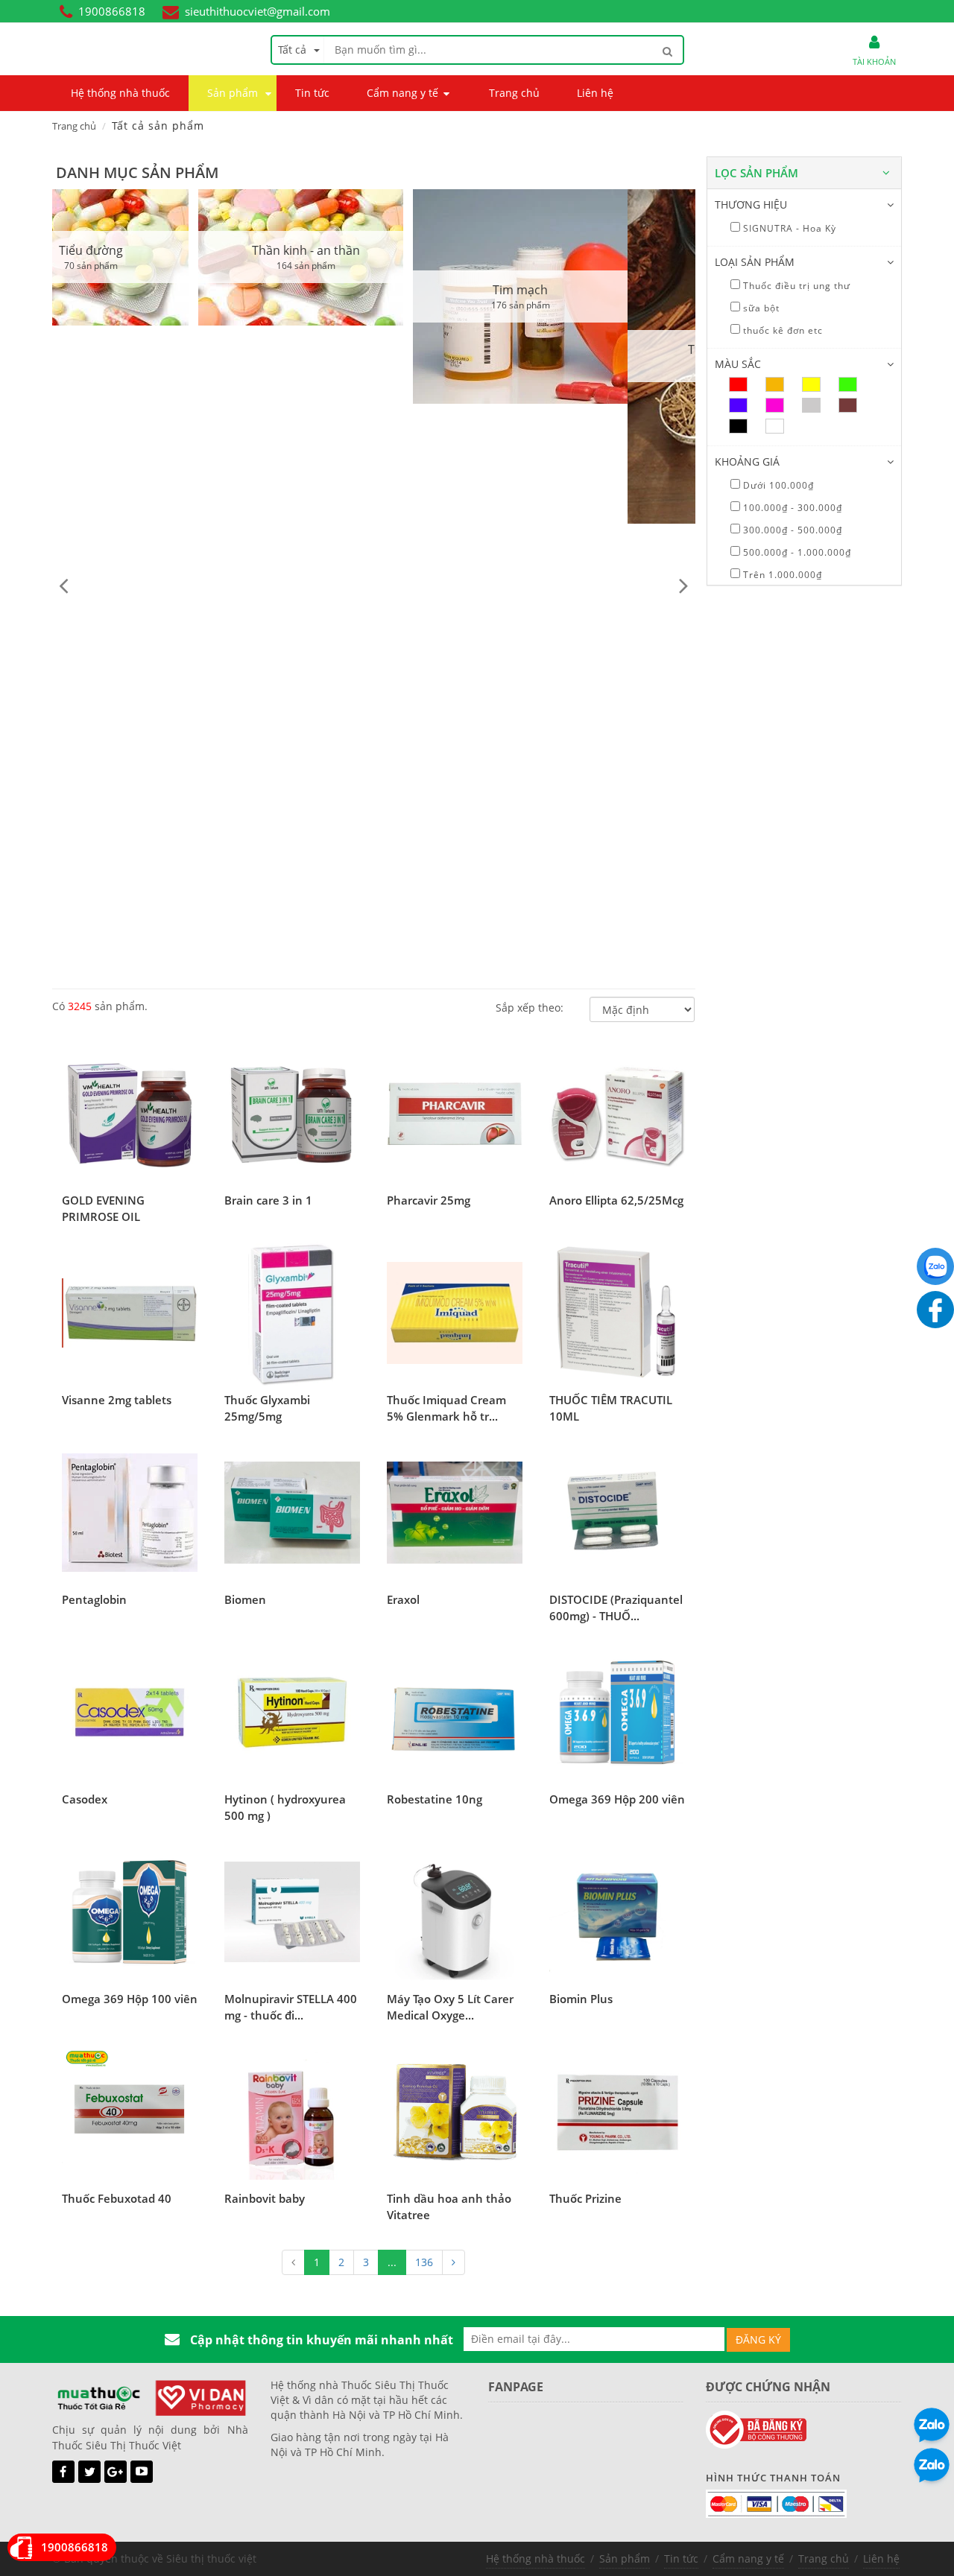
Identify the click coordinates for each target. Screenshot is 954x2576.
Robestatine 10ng (435, 1799)
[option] (159, 257)
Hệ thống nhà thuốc (536, 2558)
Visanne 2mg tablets (117, 1400)
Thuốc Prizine (585, 2198)
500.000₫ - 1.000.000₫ (796, 552)
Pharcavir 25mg (429, 1200)
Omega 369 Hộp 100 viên (130, 1999)
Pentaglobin (94, 1599)
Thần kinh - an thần (160, 250)
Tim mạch (374, 290)
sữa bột (760, 308)
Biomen (245, 1599)
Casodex (85, 1799)
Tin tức (681, 2558)
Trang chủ (74, 126)
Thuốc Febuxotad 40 (117, 2198)
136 (424, 2262)
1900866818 (112, 11)
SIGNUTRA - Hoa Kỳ (788, 228)
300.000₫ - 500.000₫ (791, 530)
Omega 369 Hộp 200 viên (617, 1799)
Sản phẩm (625, 2558)
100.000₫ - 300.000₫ (791, 508)
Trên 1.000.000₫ (781, 575)
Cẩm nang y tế (748, 2558)
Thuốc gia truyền (589, 349)
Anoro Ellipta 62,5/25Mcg (616, 1200)
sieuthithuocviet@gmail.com (258, 11)
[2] (454, 2262)
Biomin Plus (581, 1999)
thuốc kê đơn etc (781, 330)
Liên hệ (881, 2558)
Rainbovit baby (265, 2198)
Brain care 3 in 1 (268, 1200)
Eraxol (403, 1599)
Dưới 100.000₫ (777, 485)
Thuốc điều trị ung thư (795, 286)
